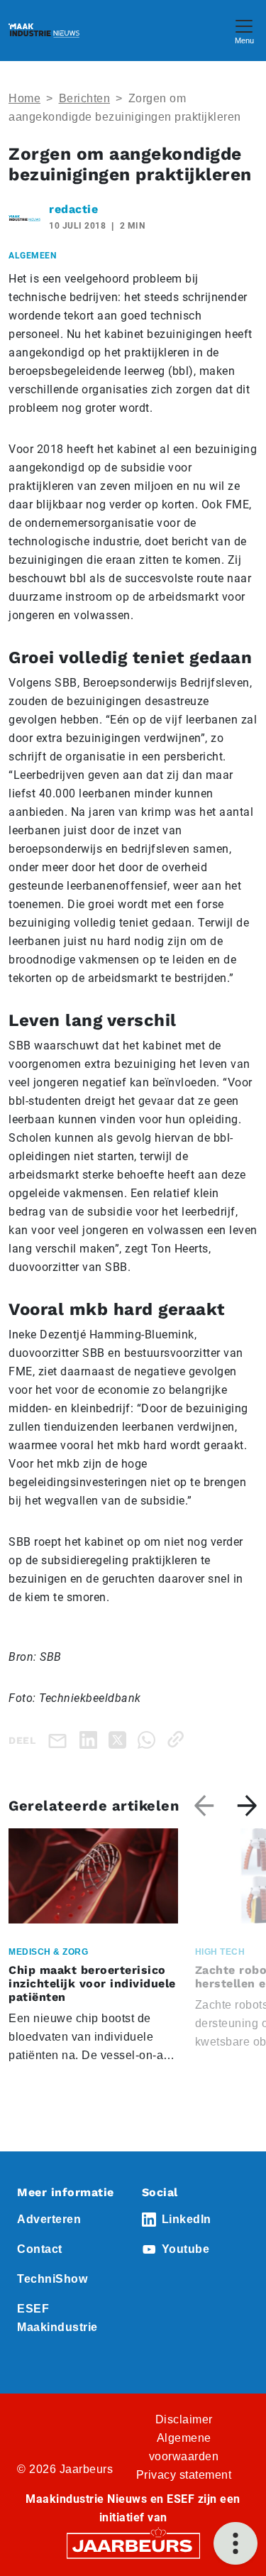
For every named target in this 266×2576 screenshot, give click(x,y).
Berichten (85, 98)
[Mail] (60, 1740)
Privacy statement (184, 2475)
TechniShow (52, 2279)
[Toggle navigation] (244, 30)
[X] (120, 1739)
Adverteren (49, 2219)
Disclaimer (184, 2419)
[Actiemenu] (235, 2543)
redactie (73, 209)
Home (24, 98)
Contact (40, 2249)
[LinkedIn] (91, 1739)
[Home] (44, 31)
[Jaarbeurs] (133, 2545)
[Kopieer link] (178, 1739)
